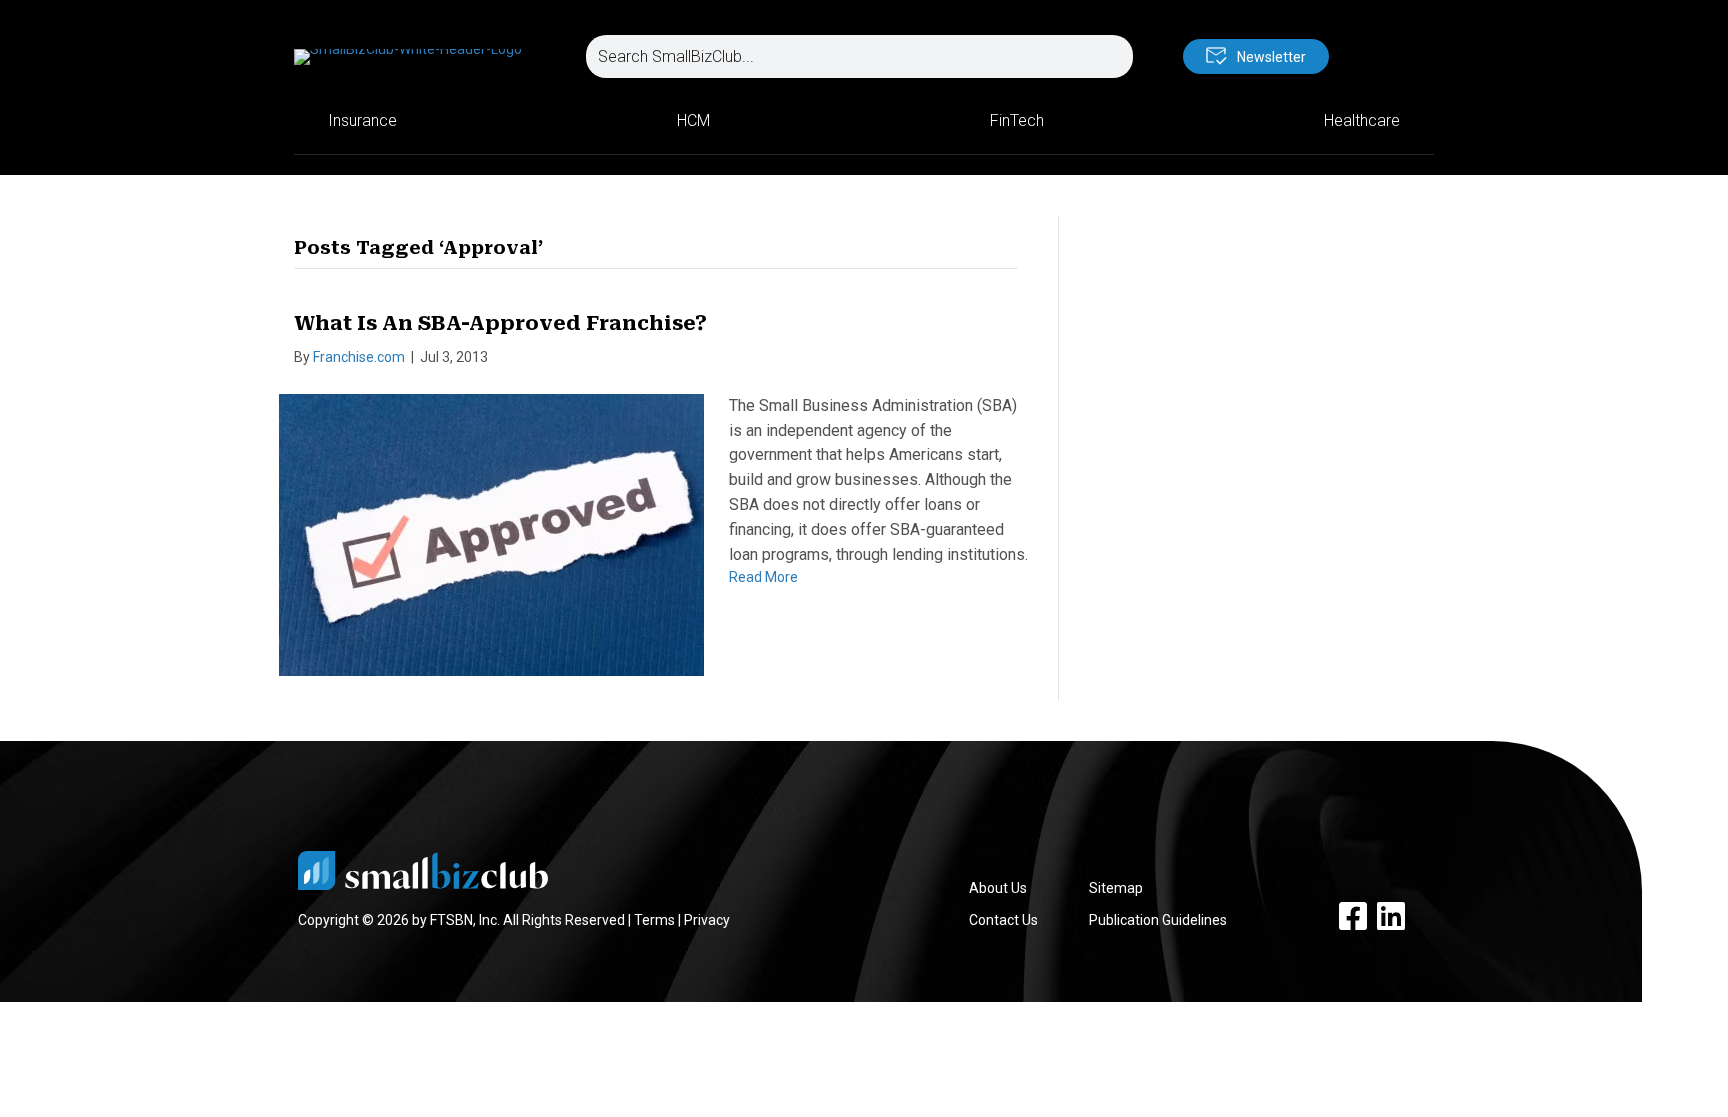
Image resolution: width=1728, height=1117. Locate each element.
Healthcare (1362, 120)
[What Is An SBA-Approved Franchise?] (491, 534)
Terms (654, 920)
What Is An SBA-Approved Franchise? (500, 323)
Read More (763, 577)
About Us (998, 888)
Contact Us (1003, 920)
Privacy (707, 920)
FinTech (1017, 120)
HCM (693, 120)
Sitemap (1116, 888)
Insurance (362, 120)
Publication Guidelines (1158, 920)
